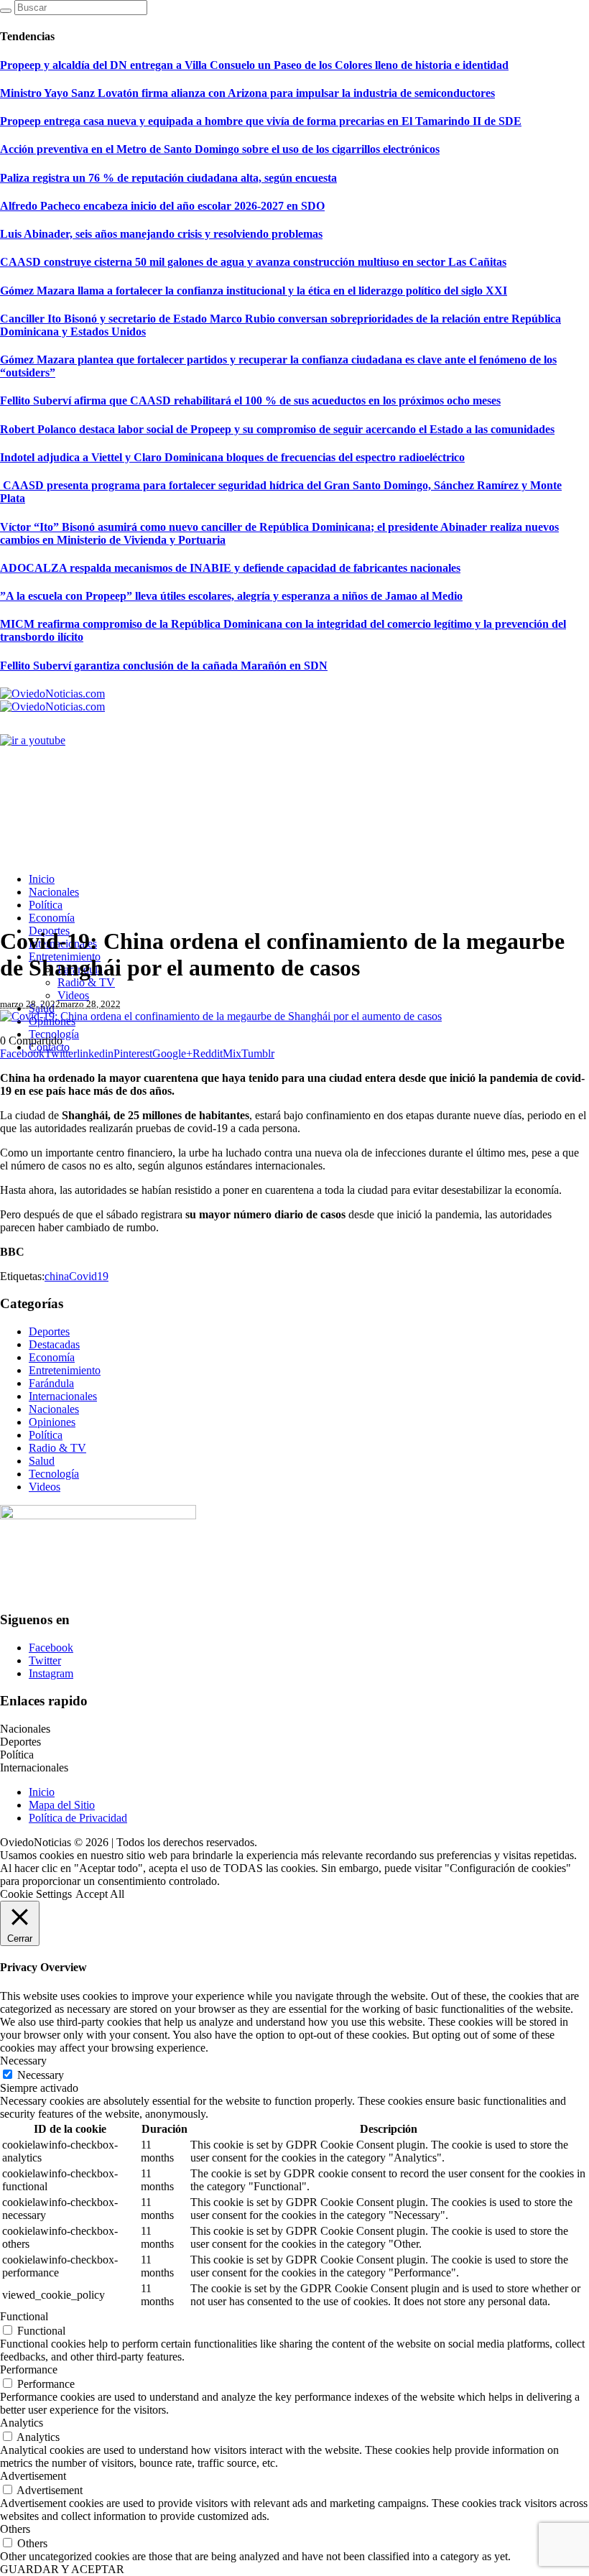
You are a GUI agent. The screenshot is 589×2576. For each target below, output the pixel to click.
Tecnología (54, 1474)
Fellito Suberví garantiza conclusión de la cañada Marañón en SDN (164, 666)
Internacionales (63, 1396)
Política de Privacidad (78, 1818)
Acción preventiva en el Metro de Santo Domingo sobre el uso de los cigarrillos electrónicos (220, 149)
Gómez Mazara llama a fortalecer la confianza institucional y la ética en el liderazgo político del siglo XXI (254, 291)
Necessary (41, 2075)
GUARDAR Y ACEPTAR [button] (62, 2569)
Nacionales (54, 1409)
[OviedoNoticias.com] (52, 700)
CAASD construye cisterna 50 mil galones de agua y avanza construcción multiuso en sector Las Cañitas (253, 262)
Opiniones (52, 1422)
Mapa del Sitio (62, 1805)
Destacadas (54, 1344)
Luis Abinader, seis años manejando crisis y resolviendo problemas (161, 234)
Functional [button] (24, 2316)
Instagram (51, 1673)
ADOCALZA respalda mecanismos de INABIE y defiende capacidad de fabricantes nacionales (230, 568)
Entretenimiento (65, 1370)
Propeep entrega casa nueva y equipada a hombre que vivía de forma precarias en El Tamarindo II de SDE (261, 121)
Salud (42, 1461)
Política (46, 1435)
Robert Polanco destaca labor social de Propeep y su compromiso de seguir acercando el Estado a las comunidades (277, 429)
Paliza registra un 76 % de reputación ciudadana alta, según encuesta (168, 178)
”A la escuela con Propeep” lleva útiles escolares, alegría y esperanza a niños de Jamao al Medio (231, 596)
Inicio (42, 1792)
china (57, 1276)
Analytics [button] (22, 2423)
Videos (45, 1487)
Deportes (49, 1331)
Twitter (45, 1660)
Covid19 (89, 1276)
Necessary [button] (23, 2061)
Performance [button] (29, 2369)
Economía (52, 1357)
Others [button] (15, 2529)
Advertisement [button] (33, 2476)
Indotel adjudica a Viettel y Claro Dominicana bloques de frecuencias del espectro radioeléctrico (232, 457)
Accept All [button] (100, 1894)
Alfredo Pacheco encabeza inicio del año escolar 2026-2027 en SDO (162, 206)
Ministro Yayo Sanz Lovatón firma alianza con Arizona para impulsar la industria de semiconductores (247, 93)
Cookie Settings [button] (36, 1894)
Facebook (51, 1648)
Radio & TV (57, 1448)
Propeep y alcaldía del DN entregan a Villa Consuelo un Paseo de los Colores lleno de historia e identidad (254, 65)
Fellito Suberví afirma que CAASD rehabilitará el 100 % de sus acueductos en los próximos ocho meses (250, 400)
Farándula (51, 1383)
